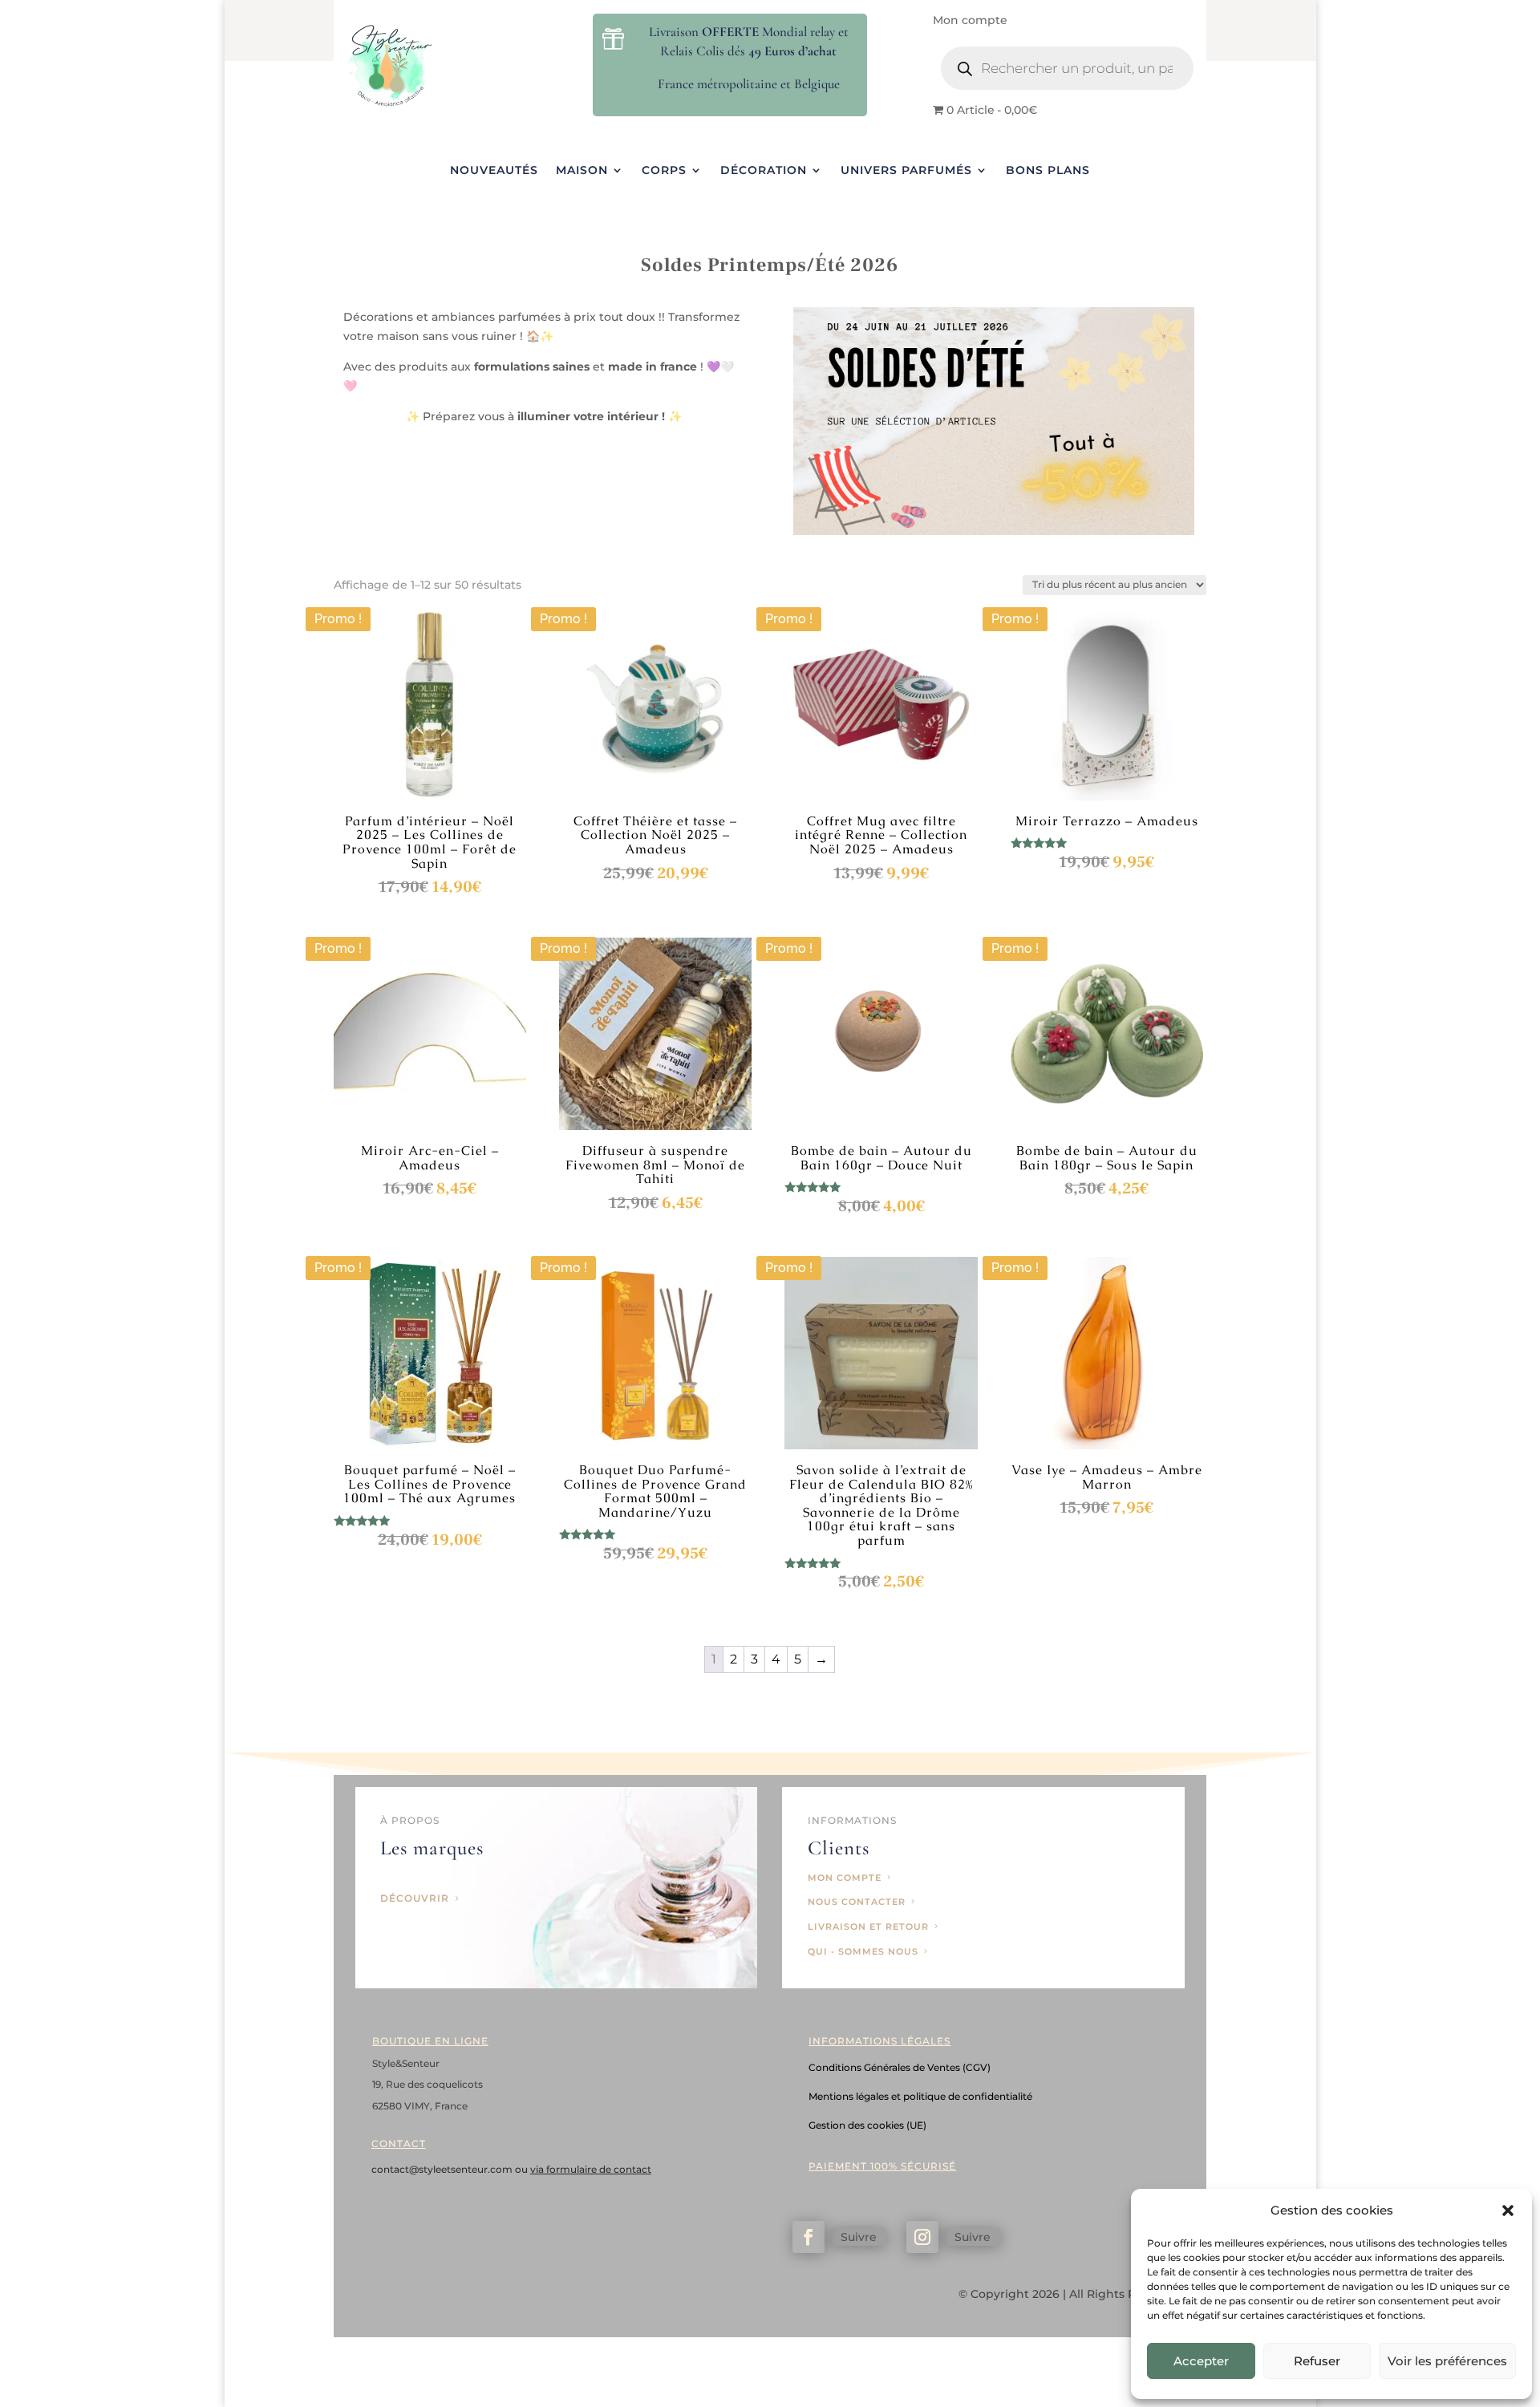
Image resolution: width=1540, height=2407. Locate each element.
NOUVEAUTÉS (494, 171)
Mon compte (970, 21)
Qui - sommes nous (863, 1951)
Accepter (1201, 2361)
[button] (1508, 2210)
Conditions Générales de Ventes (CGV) (900, 2067)
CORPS (664, 171)
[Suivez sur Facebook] (808, 2237)
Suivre (859, 2237)
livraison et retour (868, 1927)
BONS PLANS (1048, 171)
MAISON (582, 171)
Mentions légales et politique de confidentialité (920, 2096)
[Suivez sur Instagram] (922, 2237)
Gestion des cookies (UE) (867, 2125)
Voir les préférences (1447, 2361)
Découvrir (415, 1898)
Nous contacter (857, 1902)
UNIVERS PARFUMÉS (906, 171)
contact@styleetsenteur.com (443, 2169)
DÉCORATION (764, 171)
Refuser (1317, 2361)
